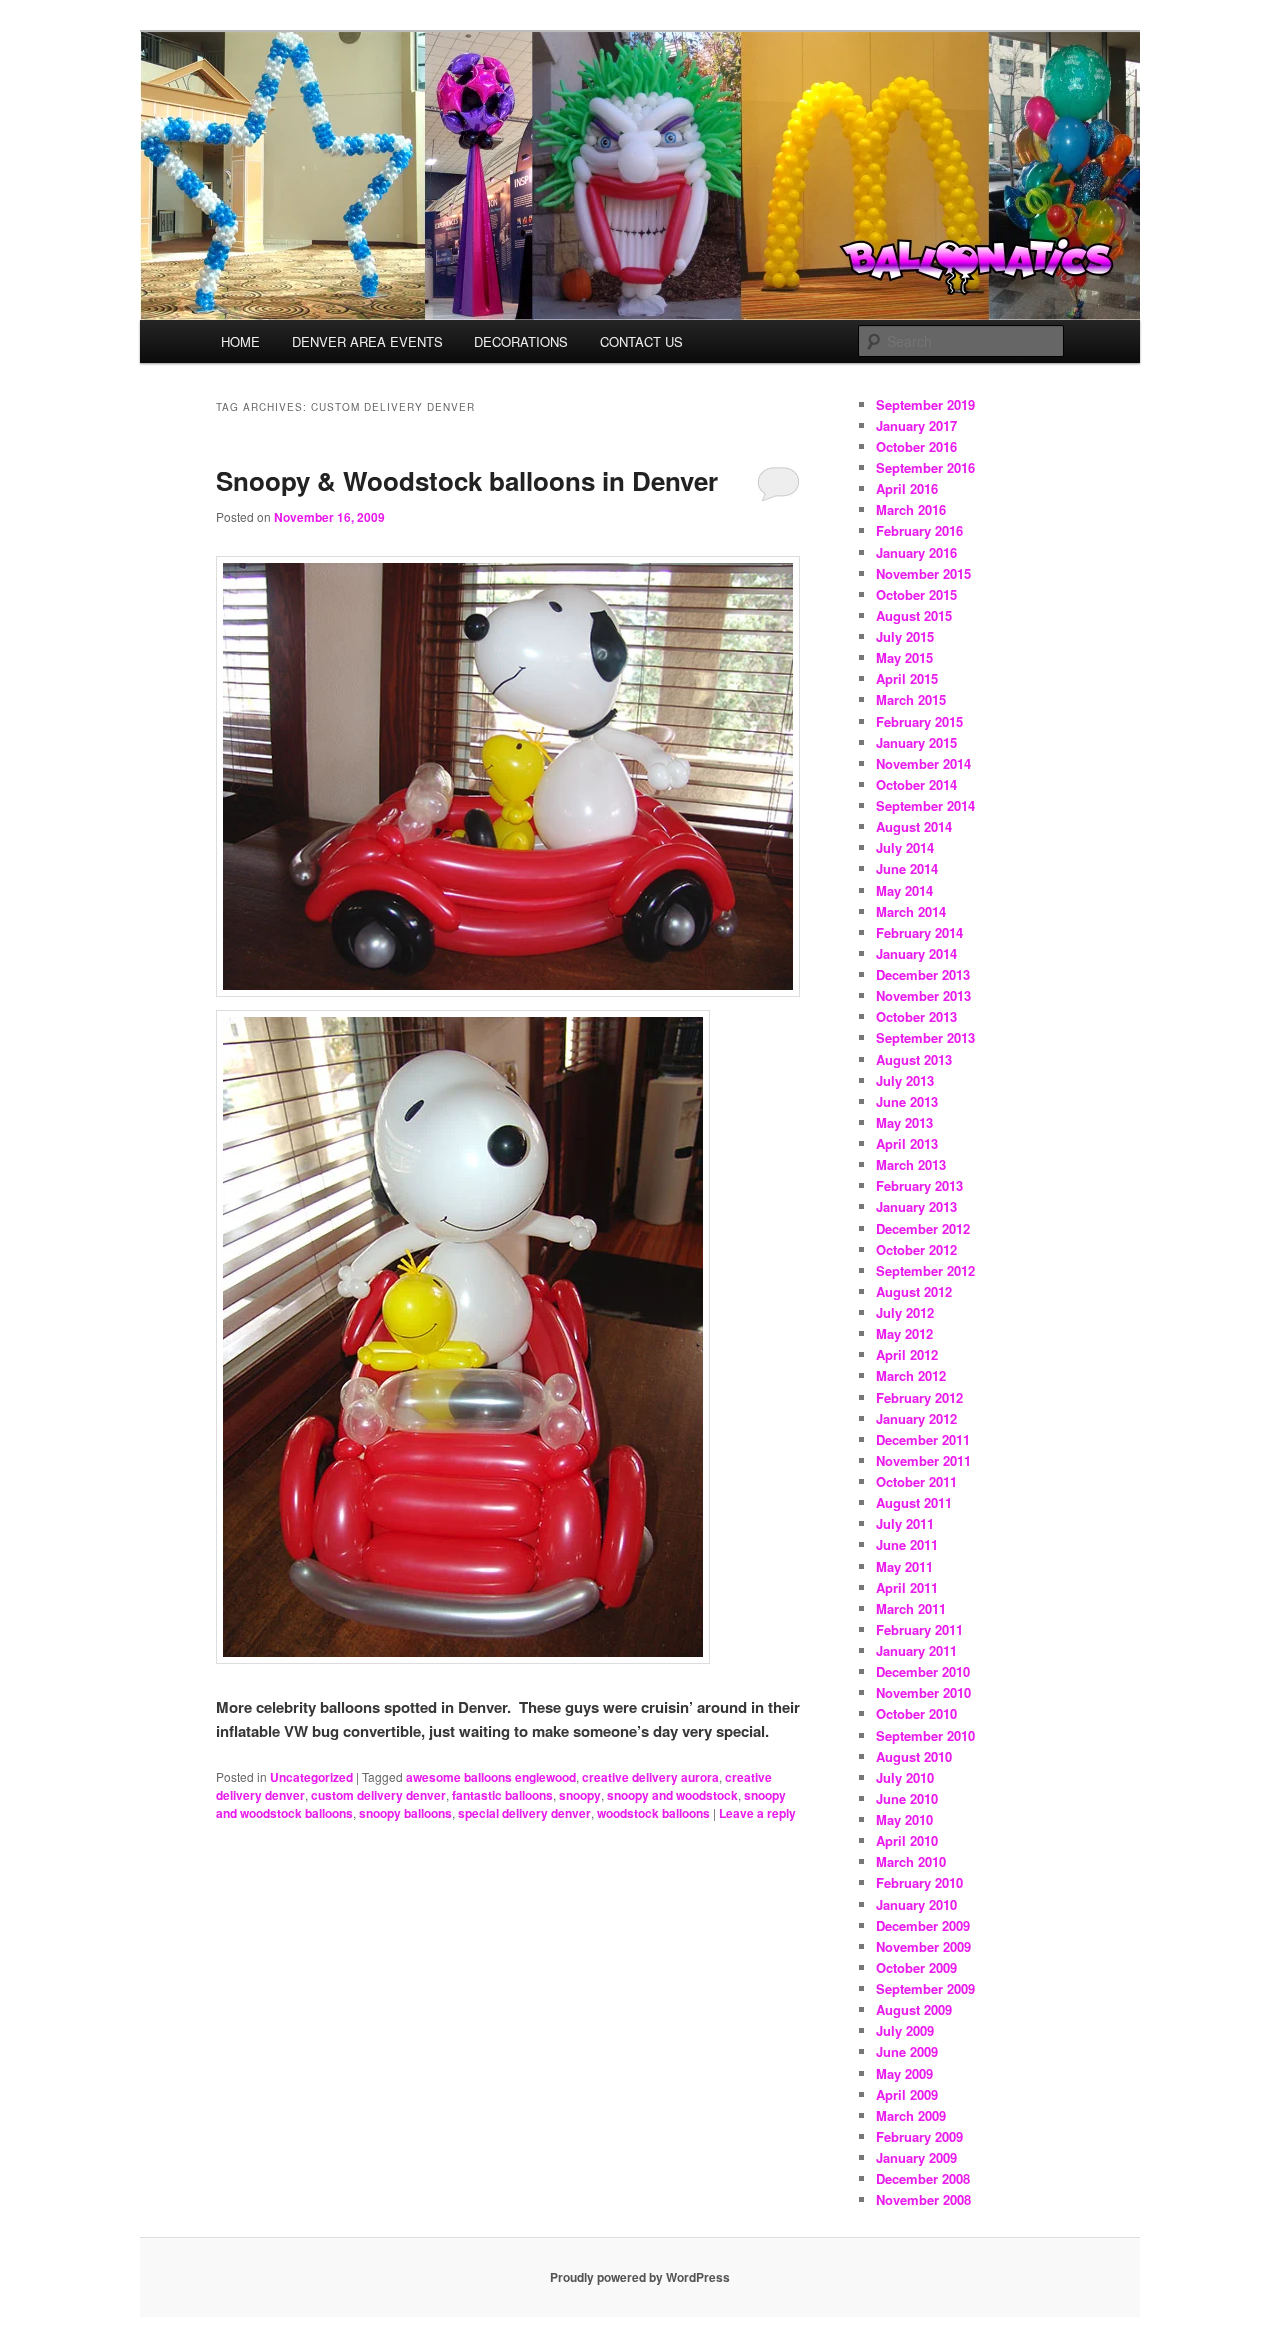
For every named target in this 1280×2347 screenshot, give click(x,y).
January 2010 (916, 1904)
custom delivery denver (378, 1795)
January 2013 (916, 1206)
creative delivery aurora (650, 1777)
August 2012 (914, 1291)
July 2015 (905, 636)
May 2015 (904, 657)
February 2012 (919, 1397)
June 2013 (907, 1101)
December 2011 (923, 1439)
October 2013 (916, 1016)
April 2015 (907, 678)
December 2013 (923, 974)
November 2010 (923, 1692)
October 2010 (916, 1713)
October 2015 (916, 594)
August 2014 (914, 826)
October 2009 (916, 1967)
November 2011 (923, 1460)
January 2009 (916, 2157)
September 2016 (925, 467)
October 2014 (916, 784)
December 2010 (923, 1671)
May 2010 (904, 1819)
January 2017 (916, 425)
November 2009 (923, 1946)
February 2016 (919, 530)
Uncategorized (311, 1777)
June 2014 (907, 868)
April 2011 (907, 1587)
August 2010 (914, 1756)
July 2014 (905, 847)
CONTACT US (641, 341)
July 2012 (905, 1312)
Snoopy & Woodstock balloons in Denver (467, 480)
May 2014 (904, 890)
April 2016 (907, 488)
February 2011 (919, 1629)
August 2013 (914, 1059)
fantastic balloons (502, 1795)
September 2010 (925, 1735)
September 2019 (925, 404)
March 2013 (911, 1164)
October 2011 (916, 1481)
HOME (240, 341)
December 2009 (923, 1925)
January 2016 (916, 552)
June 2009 (907, 2051)
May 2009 (904, 2073)
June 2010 (907, 1798)
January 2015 (916, 742)
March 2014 (911, 911)
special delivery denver (524, 1813)
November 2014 (923, 763)
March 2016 (911, 509)
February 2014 (919, 932)
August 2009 (914, 2009)
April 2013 (907, 1143)
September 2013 (925, 1037)
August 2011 (914, 1502)
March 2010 (911, 1861)
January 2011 (916, 1650)
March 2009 (911, 2115)
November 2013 (923, 995)
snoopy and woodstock (672, 1795)
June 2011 (907, 1544)
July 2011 (905, 1523)
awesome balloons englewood (491, 1777)
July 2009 (905, 2030)
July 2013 (905, 1080)
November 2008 (923, 2199)
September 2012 (925, 1270)
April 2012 (907, 1354)
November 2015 (923, 573)
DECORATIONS (521, 341)
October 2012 (916, 1249)
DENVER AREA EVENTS (367, 341)
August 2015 (914, 615)
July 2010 (905, 1777)
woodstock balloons (653, 1813)
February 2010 (919, 1882)
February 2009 (919, 2136)
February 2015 (919, 721)
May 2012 (904, 1333)
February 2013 (919, 1185)
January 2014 (916, 953)
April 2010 (907, 1840)
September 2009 (925, 1988)
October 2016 (916, 446)
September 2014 (925, 805)
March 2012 (911, 1375)
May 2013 (904, 1122)
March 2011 (911, 1608)
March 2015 (911, 699)
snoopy (580, 1795)
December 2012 (923, 1228)
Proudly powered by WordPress (640, 2277)
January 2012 (916, 1418)
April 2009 (907, 2094)
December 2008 (923, 2178)
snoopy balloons (405, 1813)
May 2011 (904, 1566)
